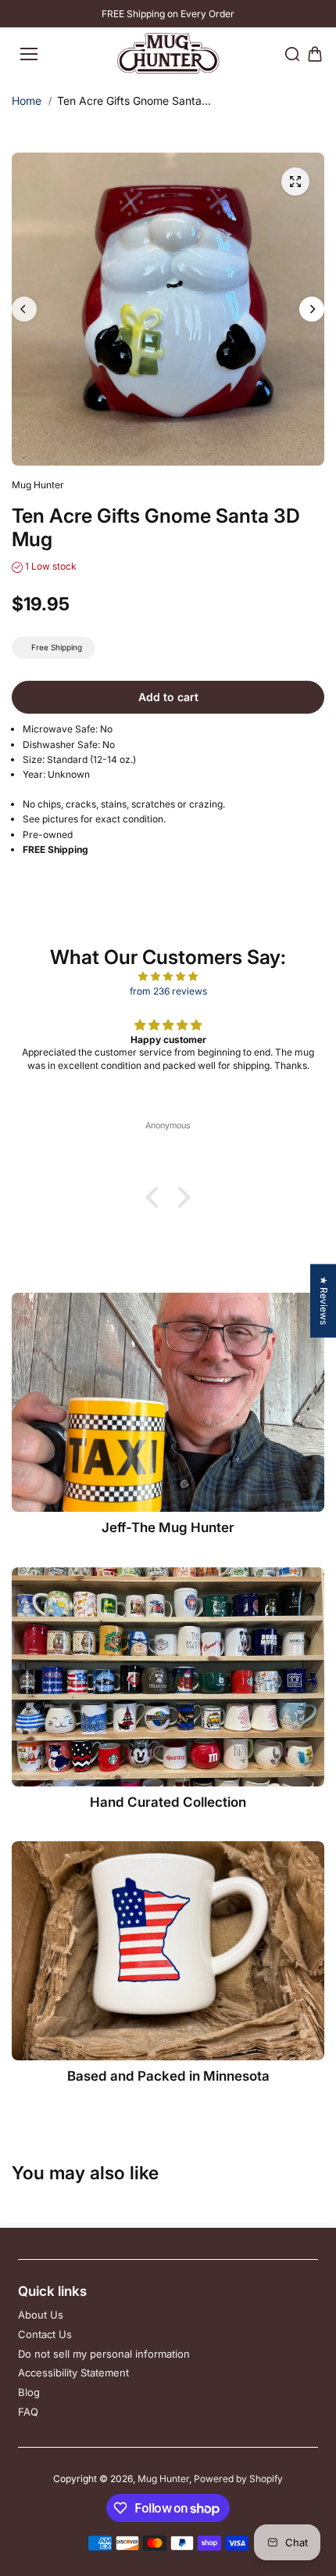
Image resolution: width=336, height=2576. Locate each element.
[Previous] (24, 309)
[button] (156, 1197)
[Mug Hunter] (168, 54)
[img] (168, 976)
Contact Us (45, 2334)
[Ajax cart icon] (315, 54)
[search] (292, 54)
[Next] (312, 309)
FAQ (28, 2412)
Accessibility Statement (73, 2373)
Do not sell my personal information (104, 2354)
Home (27, 101)
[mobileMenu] (29, 54)
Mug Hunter (163, 2479)
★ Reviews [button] (324, 1301)
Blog (29, 2392)
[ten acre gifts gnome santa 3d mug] (295, 182)
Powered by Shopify (238, 2479)
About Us (41, 2315)
